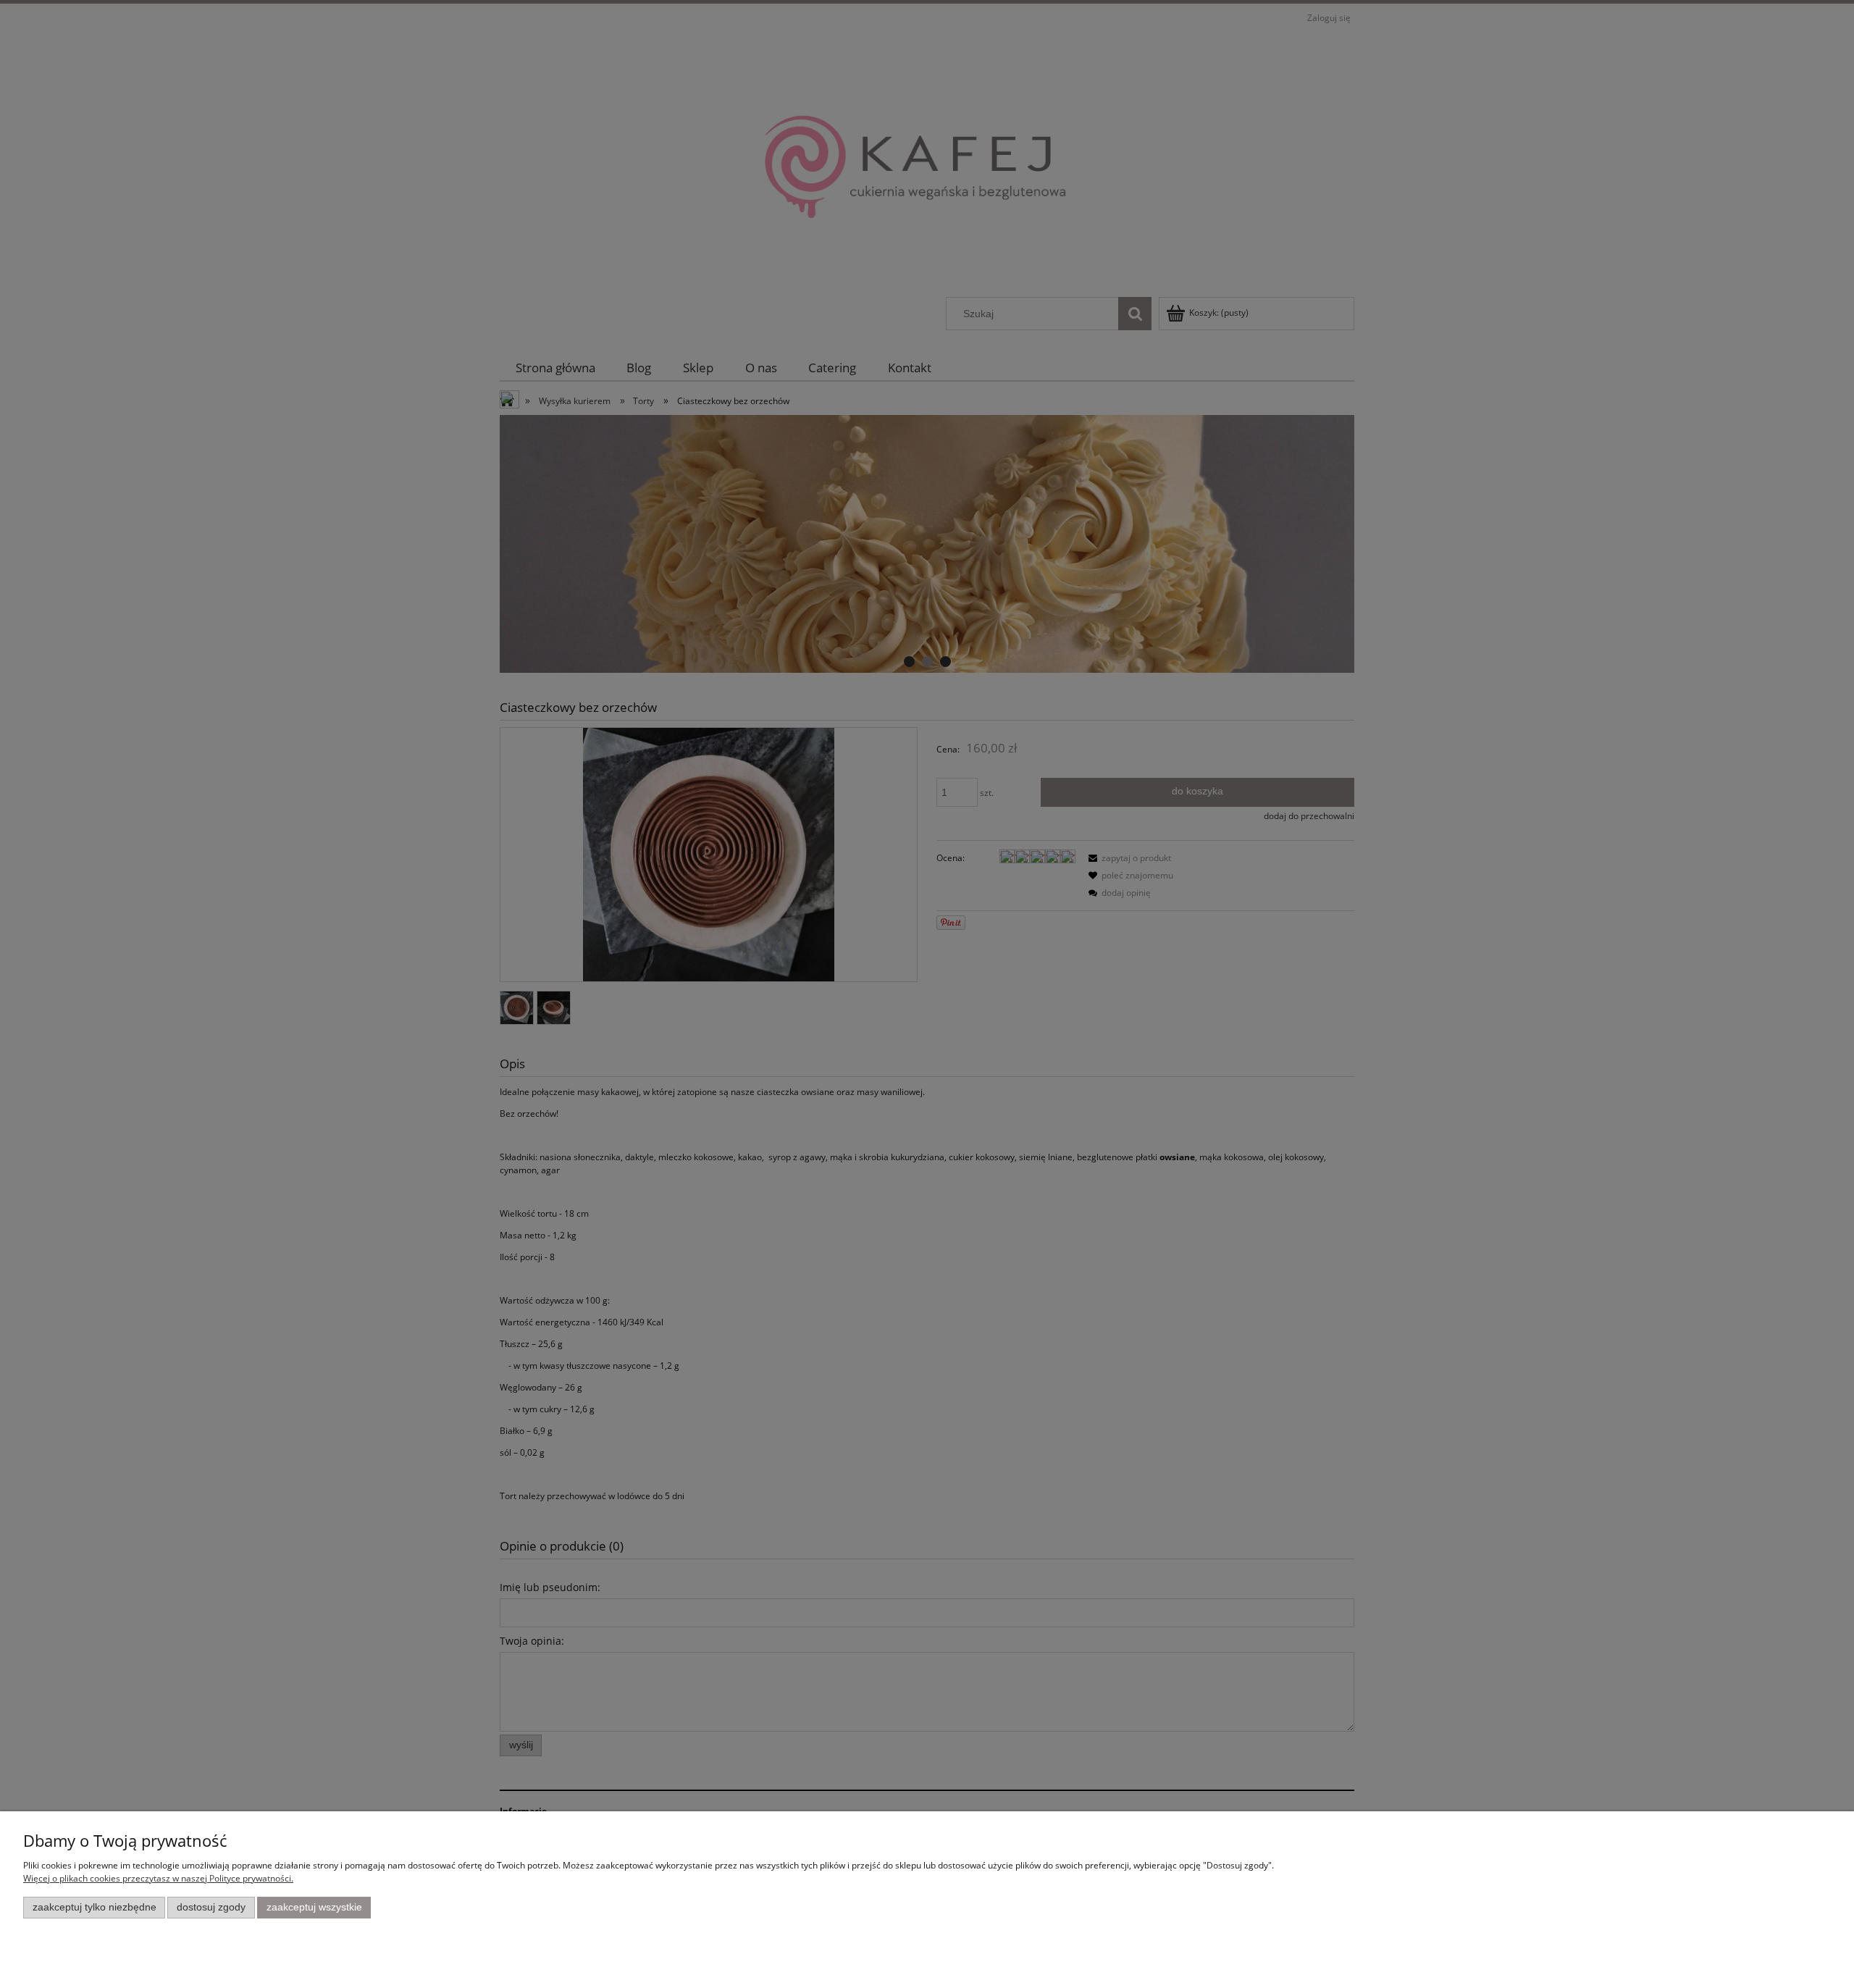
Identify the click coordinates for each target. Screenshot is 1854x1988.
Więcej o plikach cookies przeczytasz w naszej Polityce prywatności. (158, 1878)
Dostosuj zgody (211, 1907)
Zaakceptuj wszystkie (314, 1907)
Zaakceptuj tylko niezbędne (95, 1907)
